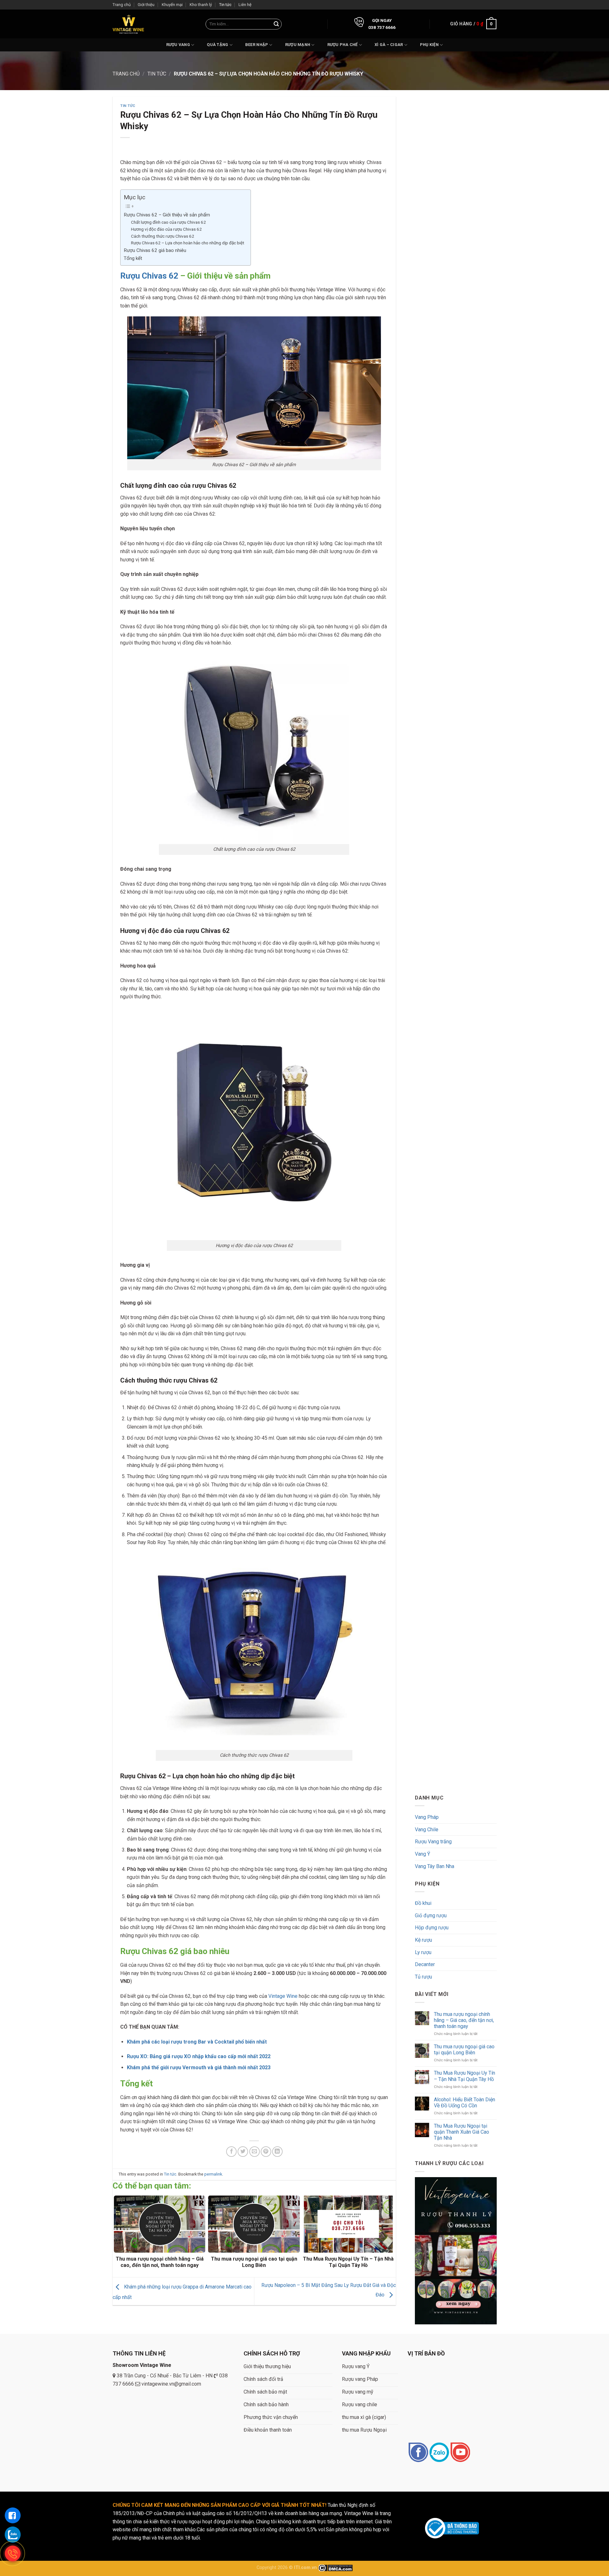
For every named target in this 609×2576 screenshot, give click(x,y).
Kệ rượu (423, 1940)
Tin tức (225, 5)
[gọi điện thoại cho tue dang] (13, 2553)
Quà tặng (217, 45)
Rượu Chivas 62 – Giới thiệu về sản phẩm (167, 215)
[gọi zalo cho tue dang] (13, 2534)
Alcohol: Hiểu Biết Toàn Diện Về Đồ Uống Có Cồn (464, 2103)
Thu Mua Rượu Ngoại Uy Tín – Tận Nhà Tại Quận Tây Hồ (464, 2076)
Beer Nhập (257, 45)
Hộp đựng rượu (432, 1928)
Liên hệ (245, 5)
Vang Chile (427, 1830)
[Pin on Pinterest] (266, 2152)
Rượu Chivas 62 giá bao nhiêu (155, 250)
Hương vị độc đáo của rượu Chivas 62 (166, 229)
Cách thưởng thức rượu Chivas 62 (163, 236)
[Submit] (276, 24)
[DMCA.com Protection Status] (335, 2568)
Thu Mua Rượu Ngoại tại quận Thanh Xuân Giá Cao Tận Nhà (461, 2132)
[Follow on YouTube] (460, 2453)
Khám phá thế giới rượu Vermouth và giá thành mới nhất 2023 (199, 2067)
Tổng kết (133, 258)
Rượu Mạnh (298, 45)
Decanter (425, 1964)
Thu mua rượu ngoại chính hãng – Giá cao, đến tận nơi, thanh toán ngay (464, 2020)
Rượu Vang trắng (433, 1842)
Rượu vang (178, 45)
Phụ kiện (429, 45)
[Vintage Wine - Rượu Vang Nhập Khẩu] (128, 24)
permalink (213, 2174)
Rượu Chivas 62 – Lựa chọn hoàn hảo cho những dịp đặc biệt (188, 243)
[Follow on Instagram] (439, 2453)
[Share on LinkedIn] (277, 2152)
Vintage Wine (283, 1996)
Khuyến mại (172, 5)
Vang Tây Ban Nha (435, 1866)
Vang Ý (422, 1854)
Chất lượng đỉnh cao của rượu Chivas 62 (168, 222)
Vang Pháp (427, 1817)
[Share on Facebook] (231, 2152)
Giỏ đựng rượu (431, 1915)
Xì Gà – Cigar (389, 45)
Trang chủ (122, 5)
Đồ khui (423, 1903)
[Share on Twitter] (243, 2152)
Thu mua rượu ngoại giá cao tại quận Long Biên (464, 2050)
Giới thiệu (146, 5)
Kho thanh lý (201, 5)
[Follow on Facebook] (418, 2453)
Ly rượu (423, 1952)
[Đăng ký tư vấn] (13, 2515)
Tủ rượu (423, 1977)
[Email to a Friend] (255, 2152)
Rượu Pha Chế (343, 45)
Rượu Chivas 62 (149, 276)
